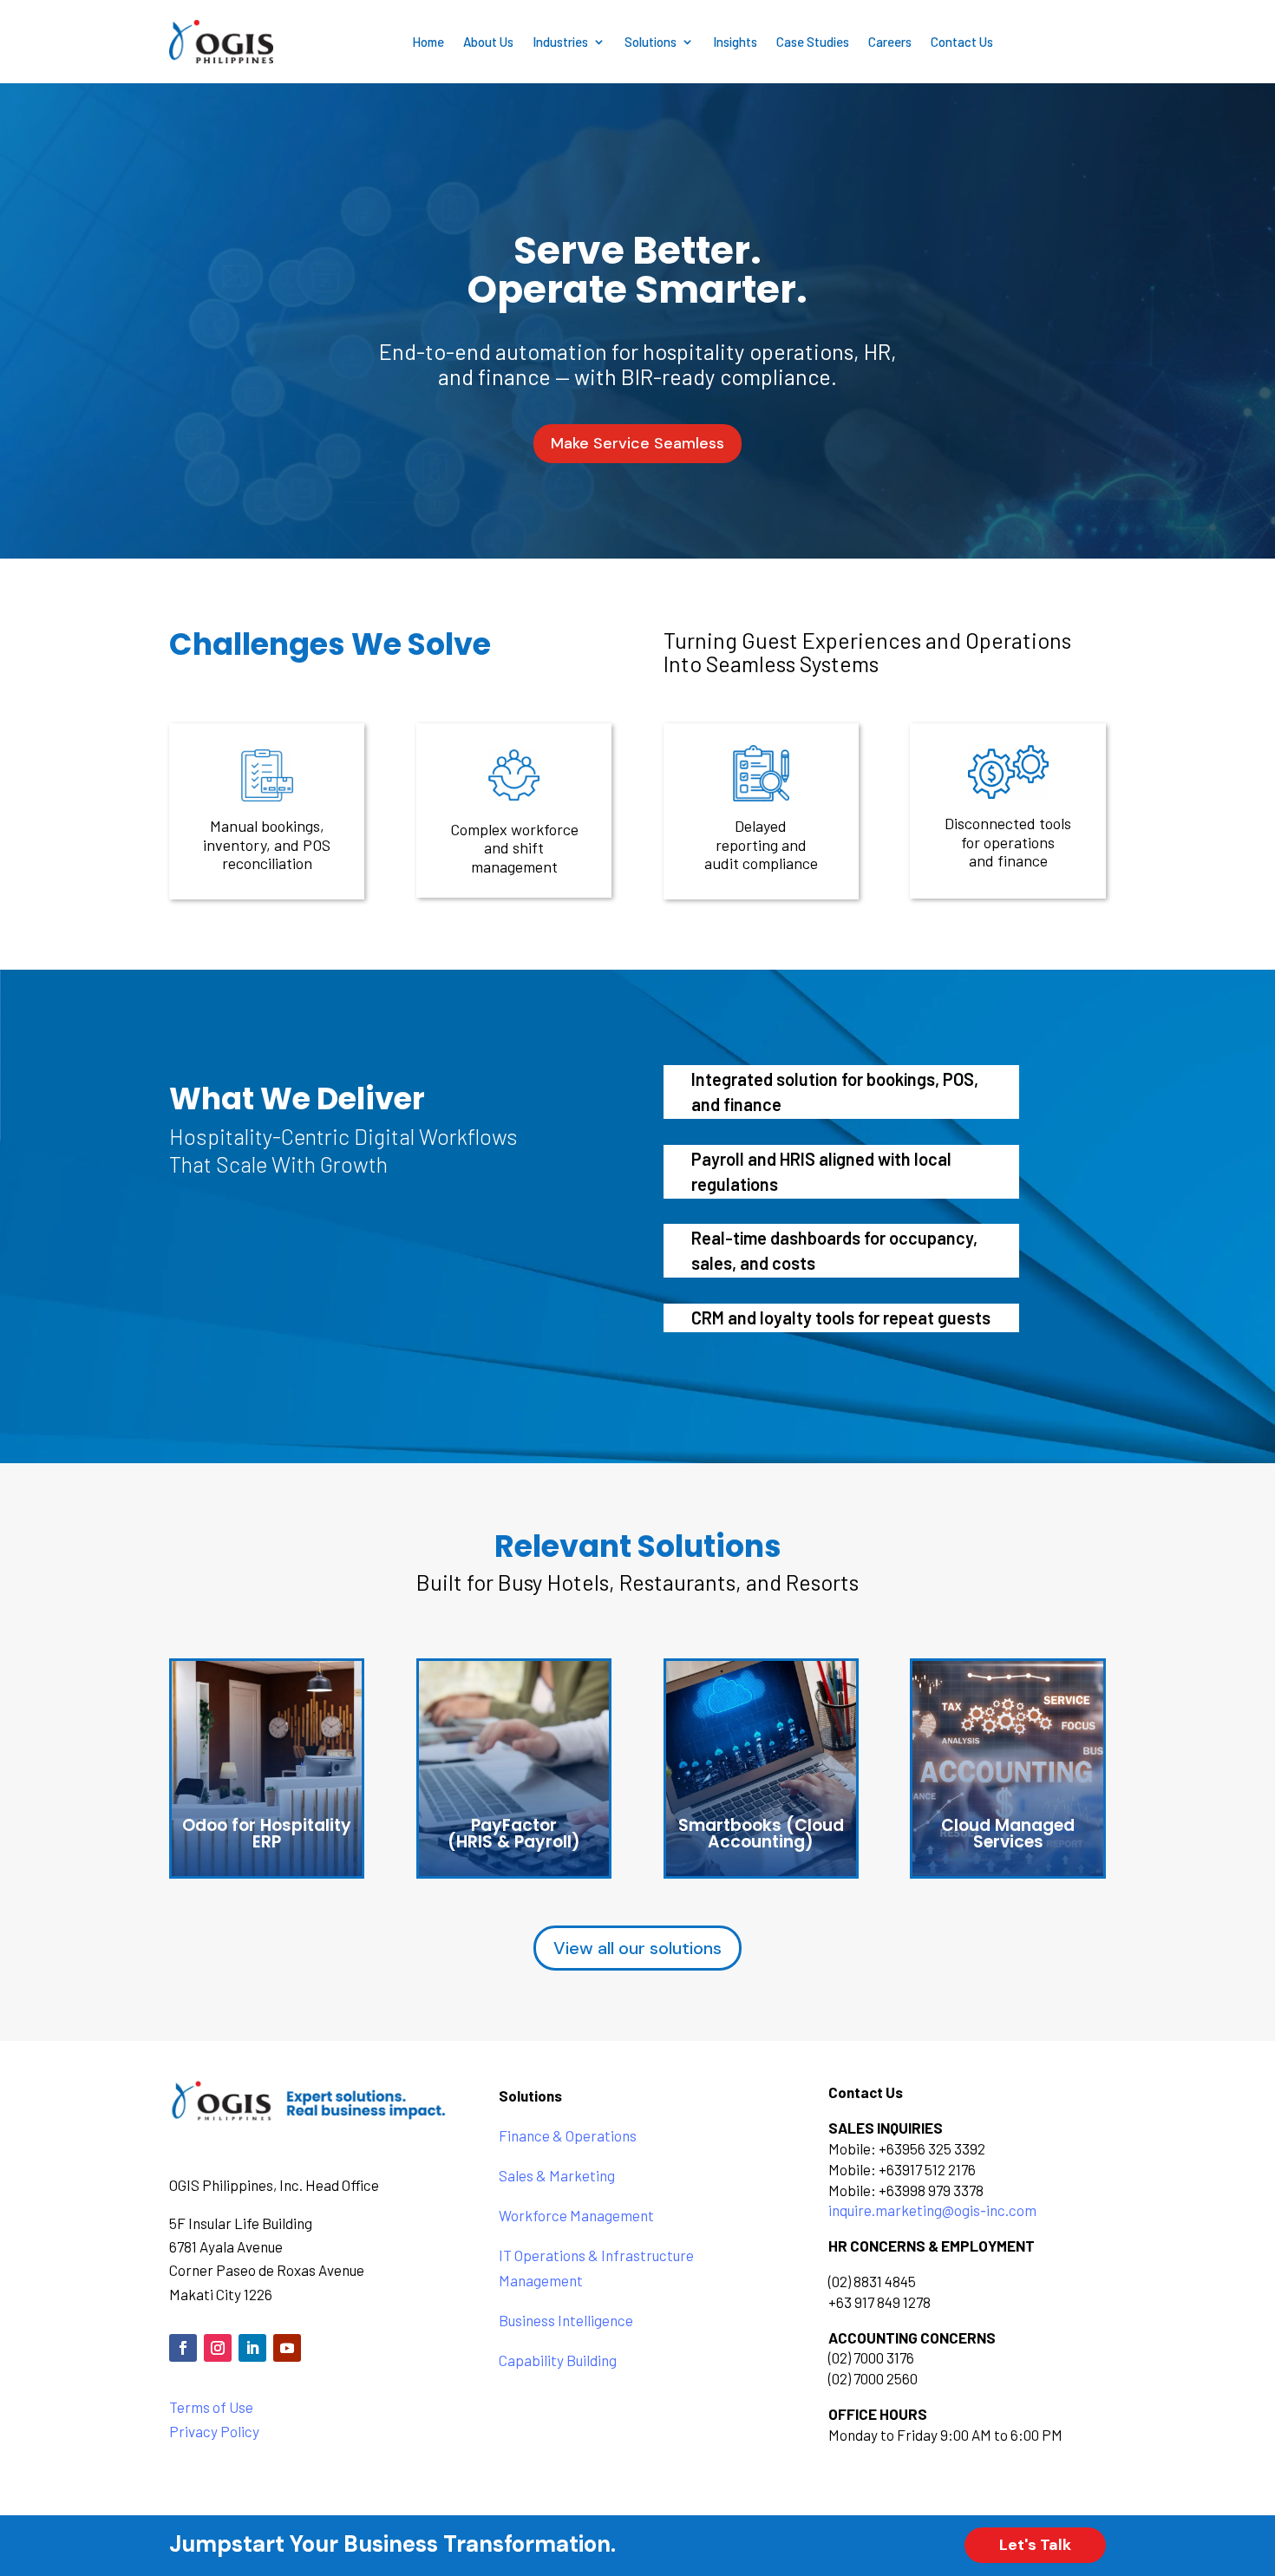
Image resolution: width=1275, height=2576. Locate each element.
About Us (488, 42)
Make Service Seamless (637, 443)
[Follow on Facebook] (183, 2348)
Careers (890, 42)
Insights (735, 42)
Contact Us (962, 42)
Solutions (651, 42)
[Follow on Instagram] (218, 2348)
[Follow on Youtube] (287, 2348)
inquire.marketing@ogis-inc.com (932, 2210)
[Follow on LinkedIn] (252, 2348)
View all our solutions (637, 1948)
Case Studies (813, 42)
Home (428, 42)
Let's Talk (1035, 2545)
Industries (560, 42)
